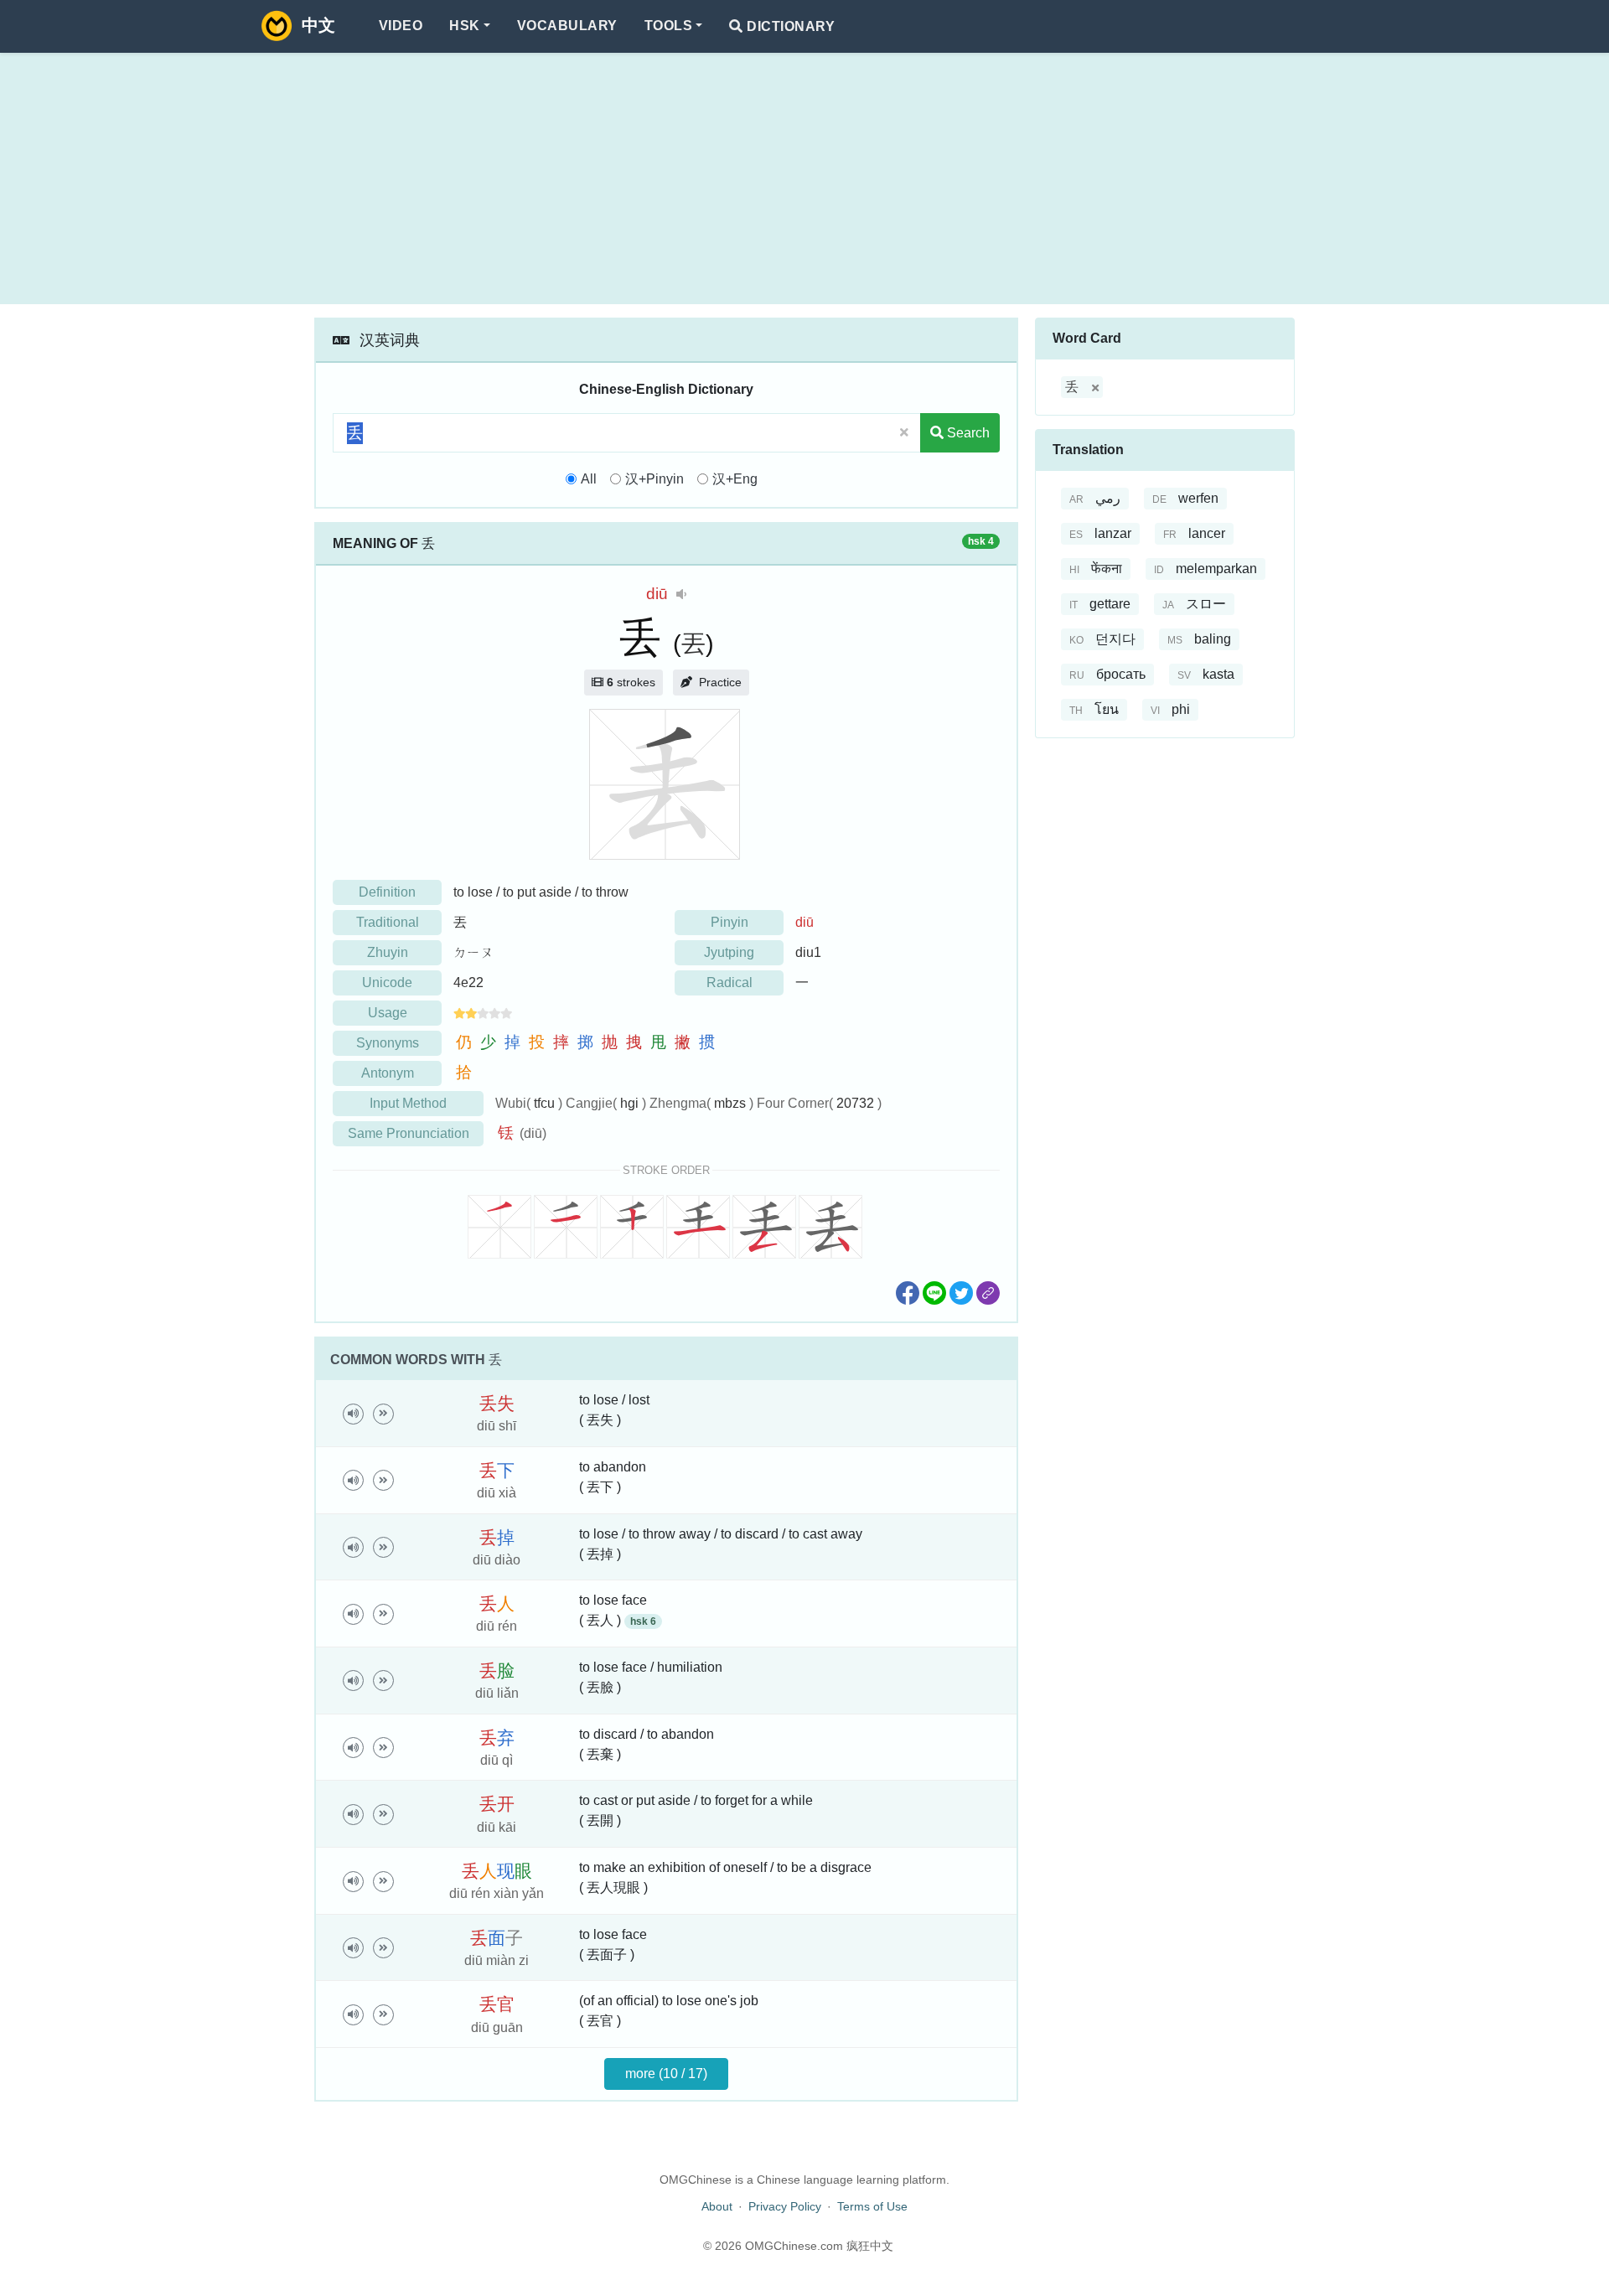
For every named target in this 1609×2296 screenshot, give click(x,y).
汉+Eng (735, 479)
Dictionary (789, 26)
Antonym (388, 1073)
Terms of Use (872, 2206)
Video (401, 26)
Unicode (387, 983)
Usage (388, 1013)
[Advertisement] (804, 178)
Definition (387, 892)
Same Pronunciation (409, 1133)
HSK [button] (464, 26)
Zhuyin (388, 952)
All (589, 479)
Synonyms (388, 1043)
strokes (631, 682)
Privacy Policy (785, 2206)
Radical (729, 983)
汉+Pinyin (654, 479)
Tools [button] (668, 26)
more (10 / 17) (666, 2074)
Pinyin (729, 922)
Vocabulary (567, 26)
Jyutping (729, 952)
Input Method (408, 1103)
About (717, 2206)
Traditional (388, 922)
